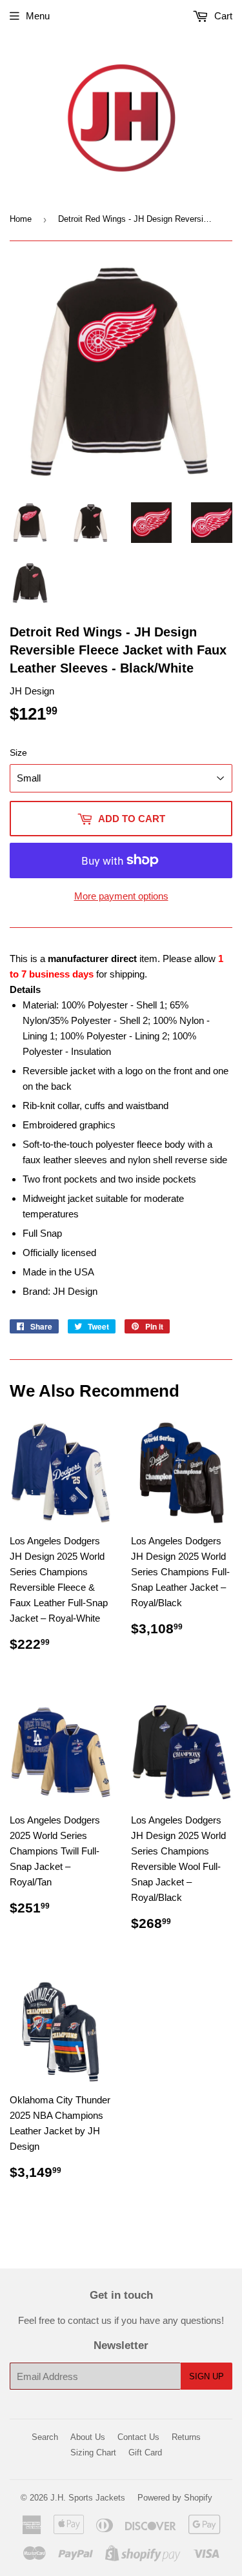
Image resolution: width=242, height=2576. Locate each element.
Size (18, 752)
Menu (38, 16)
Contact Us (138, 2437)
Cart (222, 16)
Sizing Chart (93, 2453)
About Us (88, 2437)
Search (45, 2437)
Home (21, 219)
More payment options (121, 896)
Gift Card (145, 2453)
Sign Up (207, 2376)
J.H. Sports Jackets (88, 2498)
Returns (186, 2437)
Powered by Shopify (175, 2498)
